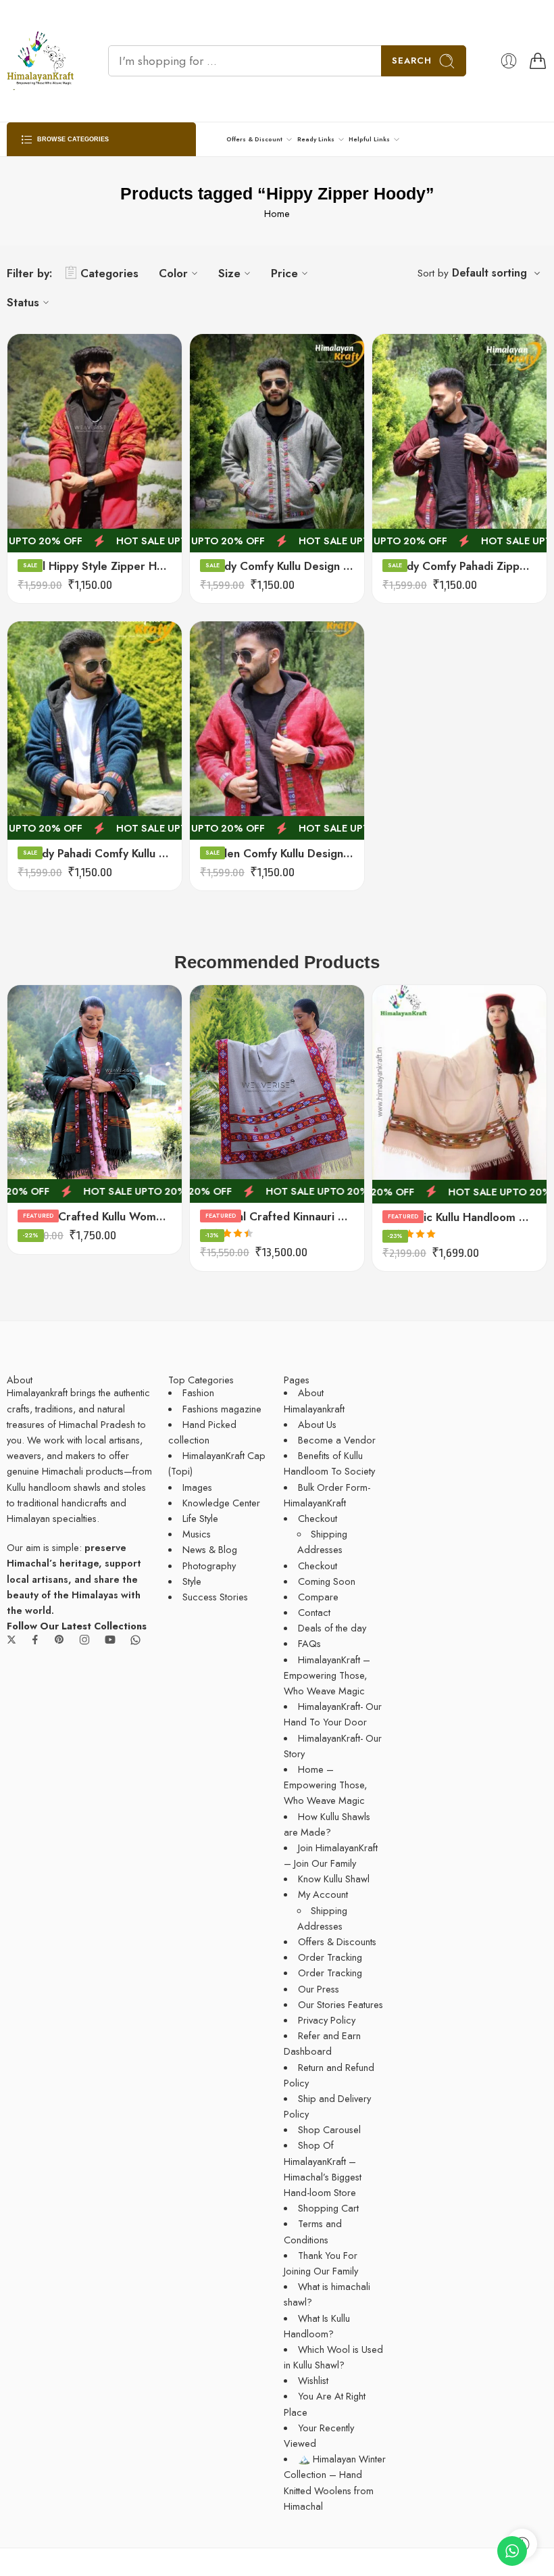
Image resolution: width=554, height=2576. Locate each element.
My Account (323, 1894)
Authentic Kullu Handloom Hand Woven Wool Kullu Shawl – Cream (459, 1217)
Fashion (198, 1392)
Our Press (319, 1989)
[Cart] (538, 61)
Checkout (318, 1518)
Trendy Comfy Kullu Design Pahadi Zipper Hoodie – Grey (277, 566)
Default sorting (489, 273)
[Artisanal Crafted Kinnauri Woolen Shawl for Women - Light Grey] (277, 1094)
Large (44, 509)
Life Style (200, 1518)
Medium (45, 529)
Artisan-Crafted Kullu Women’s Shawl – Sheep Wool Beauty (95, 1216)
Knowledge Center (221, 1503)
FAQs (309, 1643)
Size (229, 273)
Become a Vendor (337, 1440)
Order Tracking (330, 1957)
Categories (109, 273)
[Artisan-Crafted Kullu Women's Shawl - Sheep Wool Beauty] (95, 1094)
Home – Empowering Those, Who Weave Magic (325, 1785)
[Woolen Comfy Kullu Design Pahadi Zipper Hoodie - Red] (277, 731)
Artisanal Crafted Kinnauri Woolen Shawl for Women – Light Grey (277, 1216)
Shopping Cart (328, 2208)
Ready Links (316, 139)
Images (197, 1487)
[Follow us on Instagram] (84, 1640)
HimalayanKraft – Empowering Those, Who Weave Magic (327, 1675)
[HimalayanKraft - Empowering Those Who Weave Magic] (41, 61)
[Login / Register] (509, 61)
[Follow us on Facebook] (35, 1640)
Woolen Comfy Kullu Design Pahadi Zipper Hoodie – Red (277, 853)
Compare (318, 1597)
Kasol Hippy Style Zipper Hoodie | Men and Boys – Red (95, 566)
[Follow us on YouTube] (110, 1640)
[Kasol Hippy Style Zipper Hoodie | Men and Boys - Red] (95, 443)
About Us (317, 1424)
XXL (44, 489)
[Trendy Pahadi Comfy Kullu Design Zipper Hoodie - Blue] (95, 731)
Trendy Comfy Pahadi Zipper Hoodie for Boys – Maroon (459, 566)
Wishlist (313, 2380)
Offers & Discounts (337, 1941)
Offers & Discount (254, 139)
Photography (209, 1566)
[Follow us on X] (11, 1640)
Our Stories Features (341, 2004)
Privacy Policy (327, 2020)
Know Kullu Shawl (334, 1879)
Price (284, 273)
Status (23, 302)
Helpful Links (369, 139)
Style (192, 1581)
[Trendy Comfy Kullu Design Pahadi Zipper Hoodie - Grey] (277, 443)
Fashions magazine (222, 1409)
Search (412, 61)
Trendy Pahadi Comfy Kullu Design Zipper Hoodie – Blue (95, 853)
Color (173, 273)
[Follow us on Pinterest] (59, 1640)
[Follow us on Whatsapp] (135, 1640)
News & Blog (210, 1549)
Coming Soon (327, 1581)
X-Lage (44, 469)
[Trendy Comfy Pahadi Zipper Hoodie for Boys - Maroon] (459, 443)
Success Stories (215, 1597)
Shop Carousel (329, 2129)
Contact (314, 1612)
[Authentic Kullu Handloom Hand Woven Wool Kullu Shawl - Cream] (459, 1094)
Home (277, 213)
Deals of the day (332, 1628)
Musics (197, 1534)
